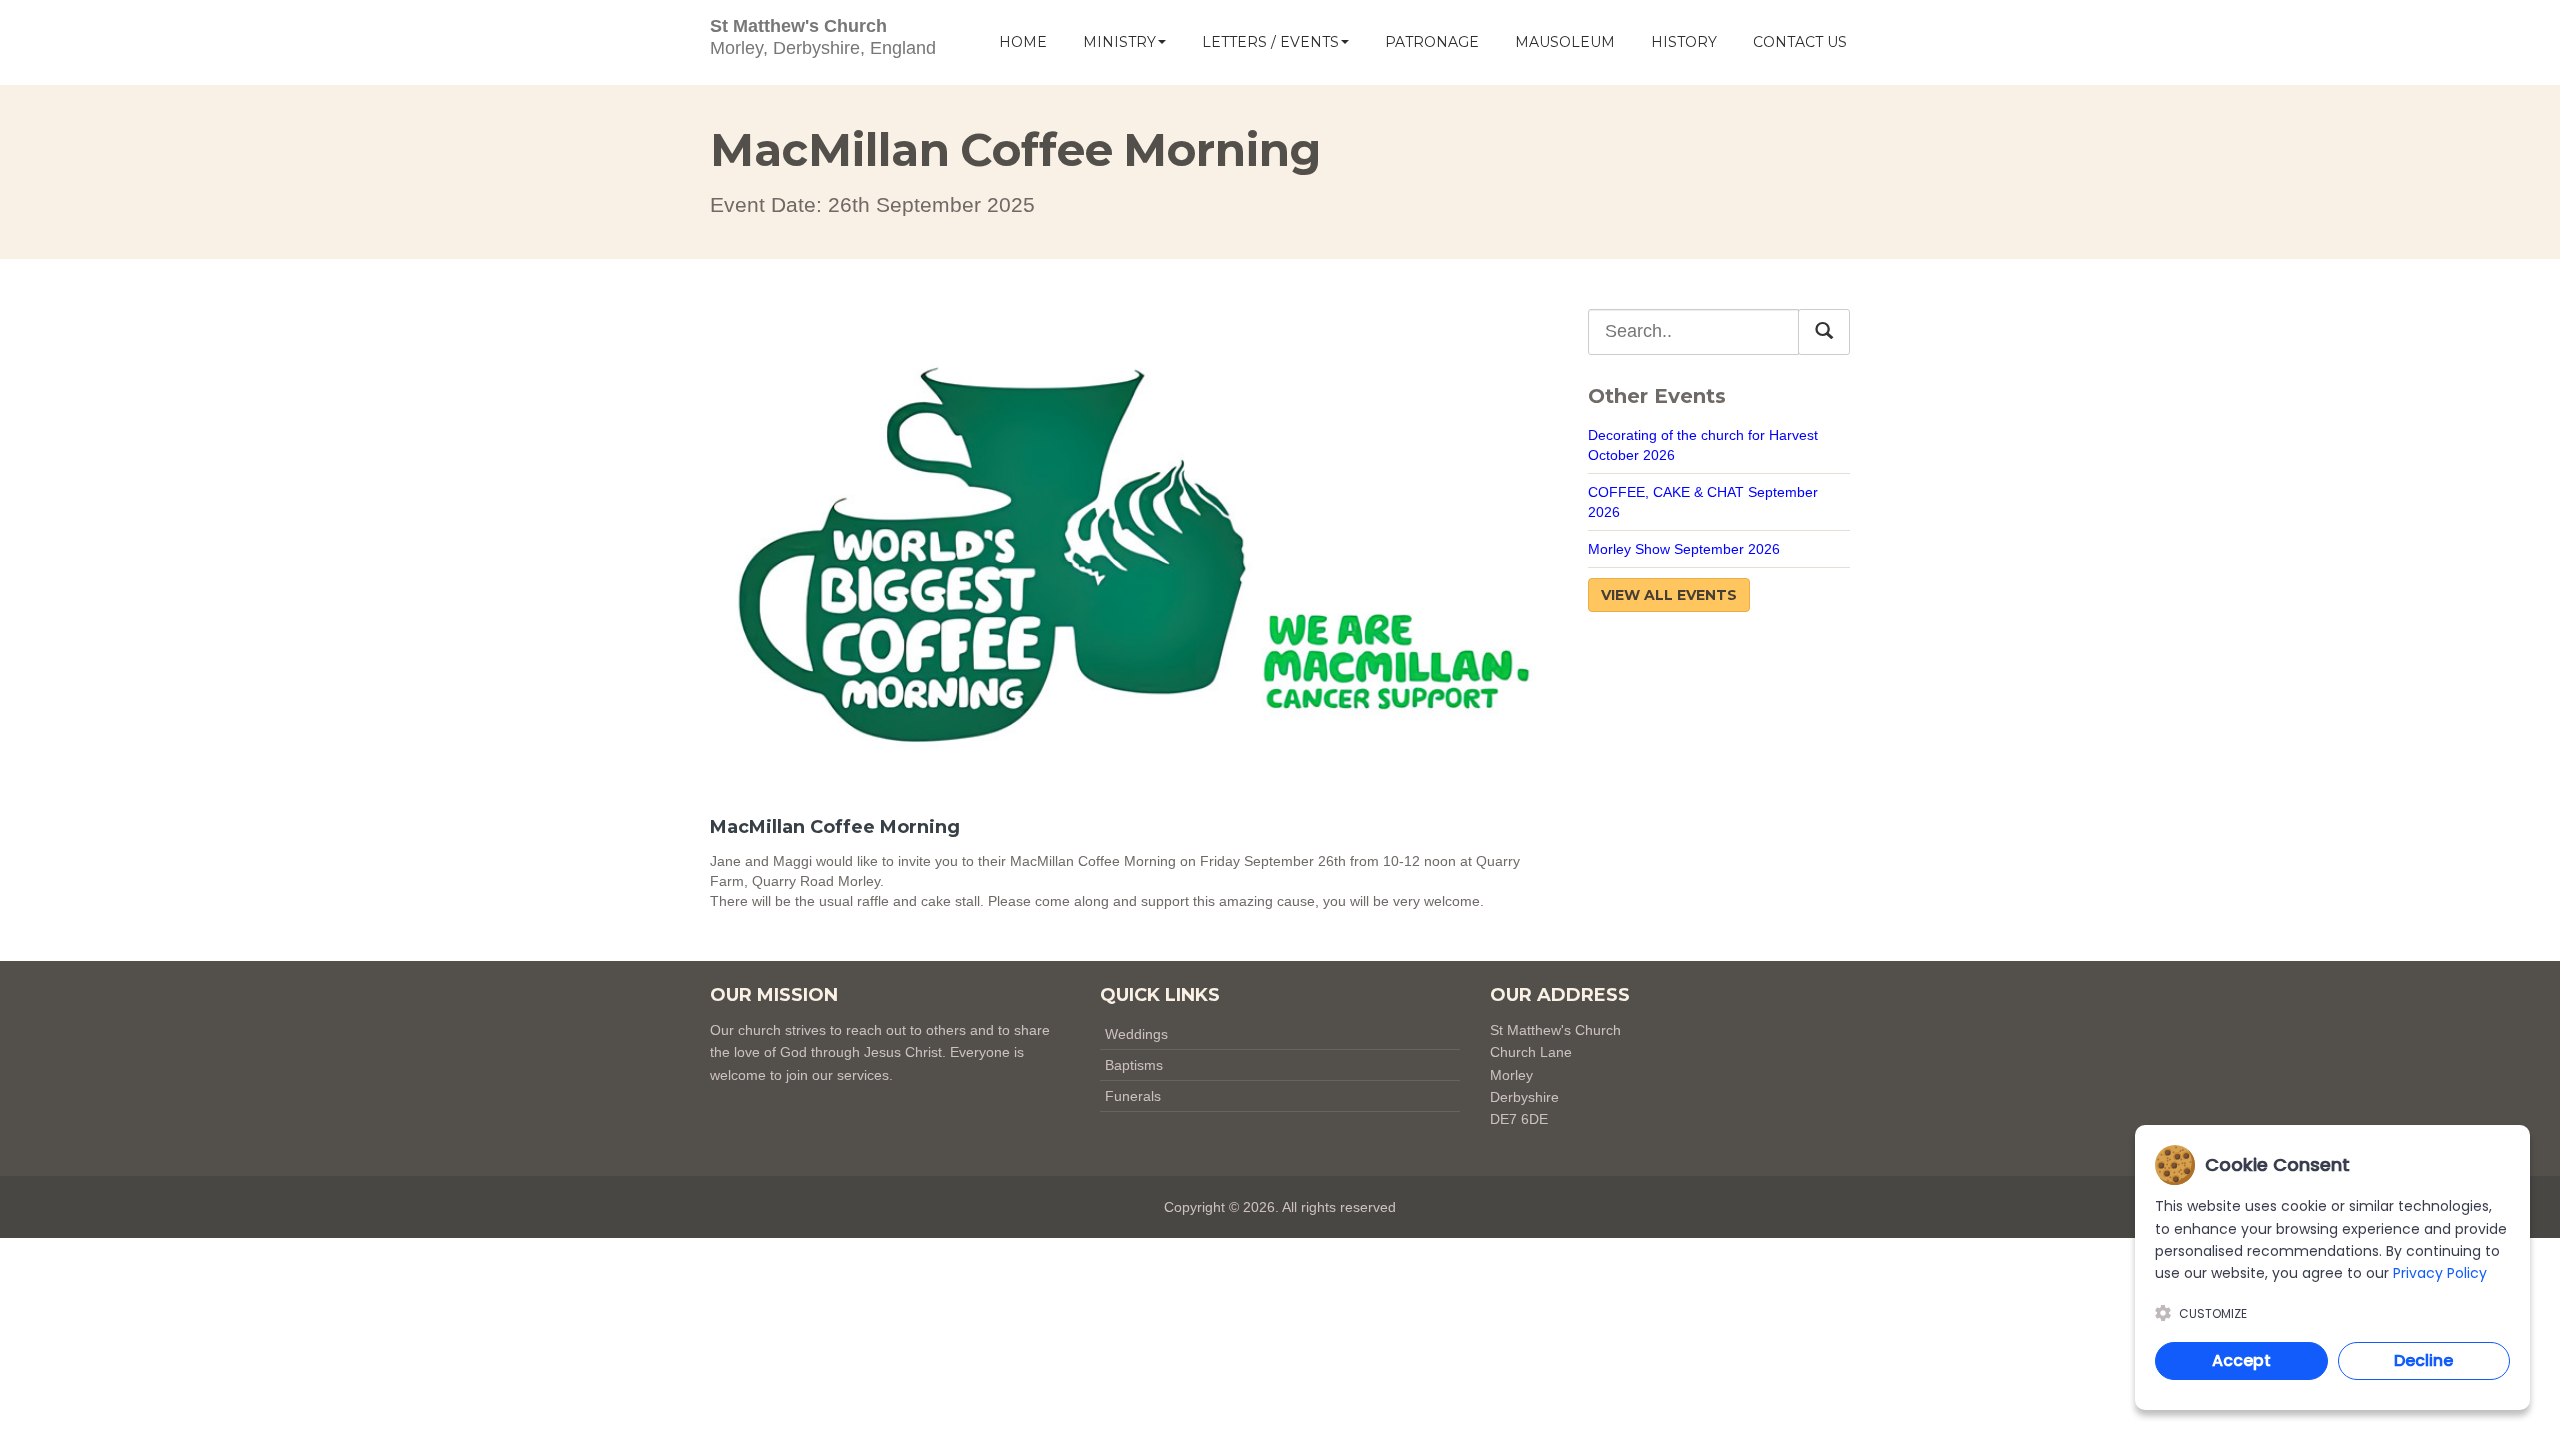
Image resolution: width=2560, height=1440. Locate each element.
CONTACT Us (1800, 42)
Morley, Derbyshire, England (823, 37)
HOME (1023, 42)
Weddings (1136, 1034)
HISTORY (1684, 42)
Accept (2241, 1360)
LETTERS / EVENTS (1270, 42)
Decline (2423, 1360)
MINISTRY (1119, 42)
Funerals (1133, 1096)
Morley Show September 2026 (1684, 549)
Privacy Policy (2440, 1273)
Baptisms (1134, 1065)
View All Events (1669, 595)
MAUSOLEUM (1565, 42)
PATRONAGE (1432, 42)
